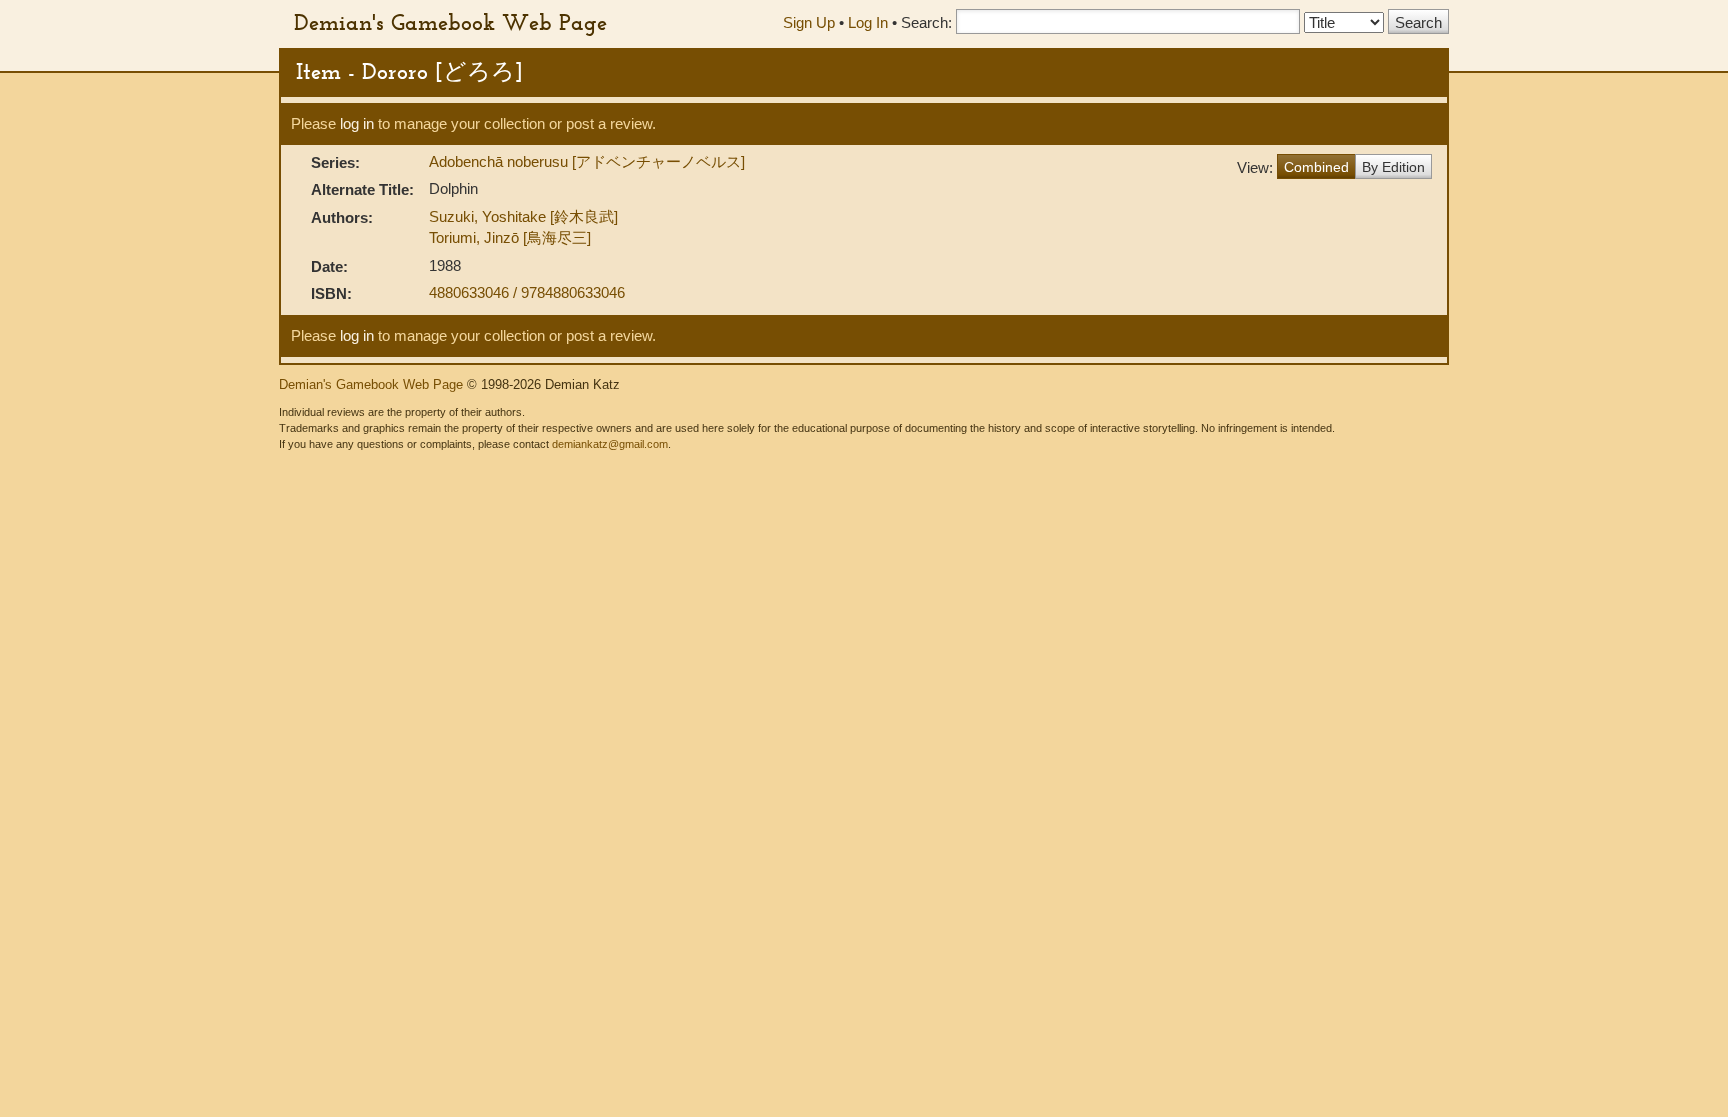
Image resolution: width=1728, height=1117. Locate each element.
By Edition (1393, 167)
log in (357, 123)
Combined (1316, 167)
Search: (926, 22)
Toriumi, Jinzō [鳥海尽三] (510, 237)
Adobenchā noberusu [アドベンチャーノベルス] (587, 161)
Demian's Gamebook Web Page (450, 22)
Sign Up (809, 22)
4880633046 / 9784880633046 (527, 292)
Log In (868, 22)
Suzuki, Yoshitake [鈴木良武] (523, 216)
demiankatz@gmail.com (610, 444)
